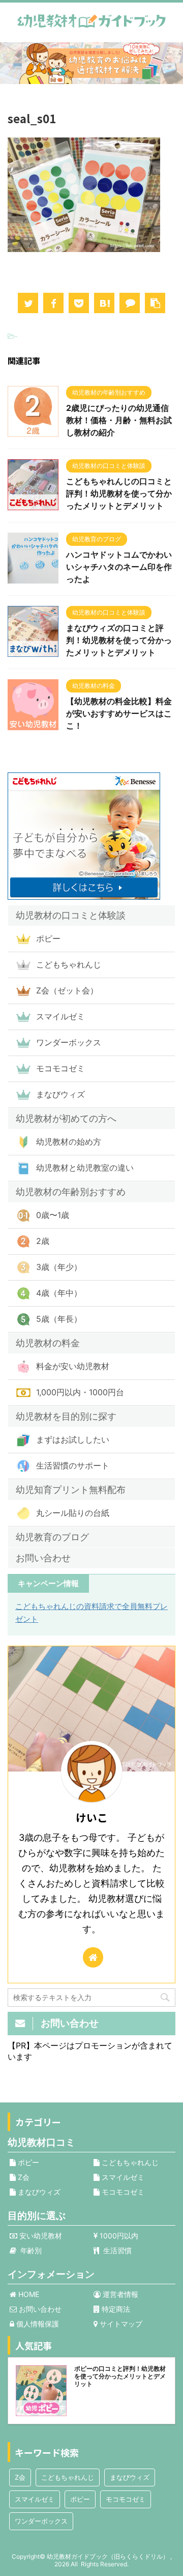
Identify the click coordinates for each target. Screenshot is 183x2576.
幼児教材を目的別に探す (66, 1416)
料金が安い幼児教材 (73, 1366)
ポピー (48, 938)
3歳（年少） (59, 1267)
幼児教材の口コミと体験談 (71, 915)
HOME (28, 2294)
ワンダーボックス (69, 1042)
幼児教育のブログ (52, 1537)
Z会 (23, 2177)
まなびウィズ (60, 1094)
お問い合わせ (43, 1558)
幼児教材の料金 (48, 1343)
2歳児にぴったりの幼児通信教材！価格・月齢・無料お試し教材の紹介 (119, 420)
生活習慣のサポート (73, 1465)
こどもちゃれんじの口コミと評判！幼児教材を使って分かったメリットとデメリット (119, 493)
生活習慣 (115, 2250)
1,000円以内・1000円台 (80, 1392)
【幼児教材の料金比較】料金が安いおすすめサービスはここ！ (119, 713)
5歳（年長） (59, 1319)
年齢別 (29, 2250)
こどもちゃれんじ (69, 964)
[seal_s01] (104, 303)
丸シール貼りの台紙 (73, 1513)
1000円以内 (118, 2236)
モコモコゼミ (60, 1068)
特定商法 (115, 2309)
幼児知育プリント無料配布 (71, 1490)
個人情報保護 (37, 2324)
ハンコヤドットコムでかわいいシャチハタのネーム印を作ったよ (119, 567)
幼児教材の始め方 (69, 1142)
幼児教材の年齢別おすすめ (71, 1192)
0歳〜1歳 (53, 1215)
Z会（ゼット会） (67, 990)
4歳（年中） (59, 1293)
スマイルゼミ (60, 1016)
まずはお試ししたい (73, 1439)
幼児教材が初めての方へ (66, 1118)
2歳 (43, 1241)
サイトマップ (120, 2324)
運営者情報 (119, 2294)
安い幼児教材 (40, 2236)
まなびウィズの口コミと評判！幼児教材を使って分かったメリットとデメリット (119, 640)
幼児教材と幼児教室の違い (85, 1168)
